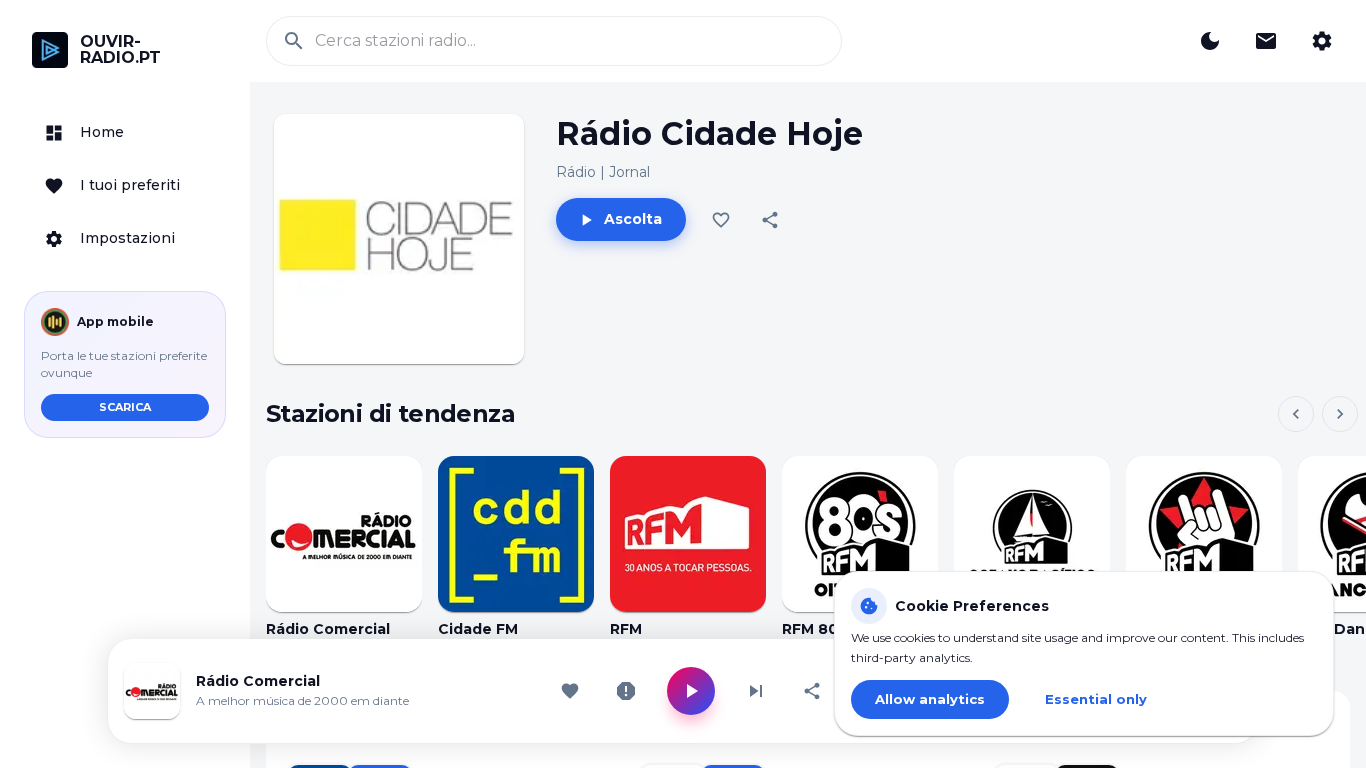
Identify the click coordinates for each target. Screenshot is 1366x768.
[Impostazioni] (1322, 41)
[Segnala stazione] (626, 691)
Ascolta (633, 219)
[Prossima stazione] (756, 691)
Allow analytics (930, 699)
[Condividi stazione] (812, 691)
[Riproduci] (344, 534)
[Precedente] (1296, 414)
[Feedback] (1266, 41)
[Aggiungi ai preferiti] (721, 220)
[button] (125, 132)
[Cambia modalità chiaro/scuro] (1210, 41)
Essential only (1096, 699)
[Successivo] (1340, 414)
